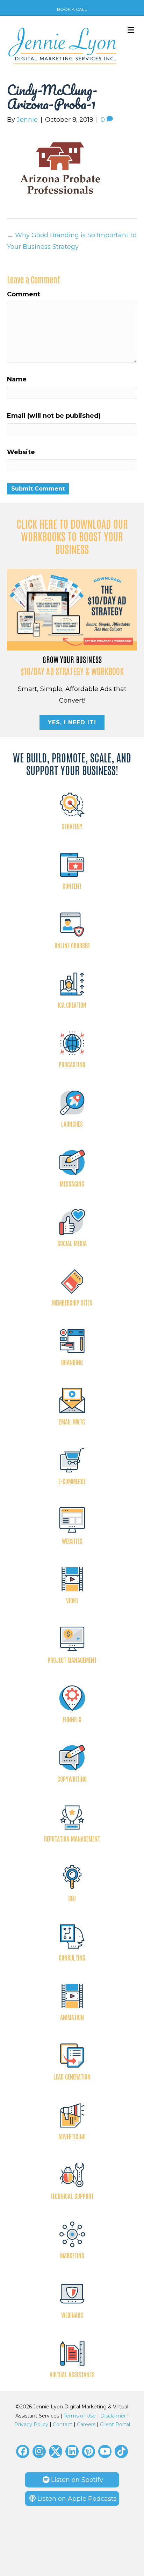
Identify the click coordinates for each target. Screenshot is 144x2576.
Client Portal (115, 2424)
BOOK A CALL (72, 9)
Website (21, 452)
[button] (23, 2451)
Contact (63, 2424)
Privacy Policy (31, 2424)
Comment (24, 294)
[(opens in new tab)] (72, 609)
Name (17, 379)
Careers (86, 2424)
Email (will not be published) (54, 416)
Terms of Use (80, 2416)
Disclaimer (113, 2416)
